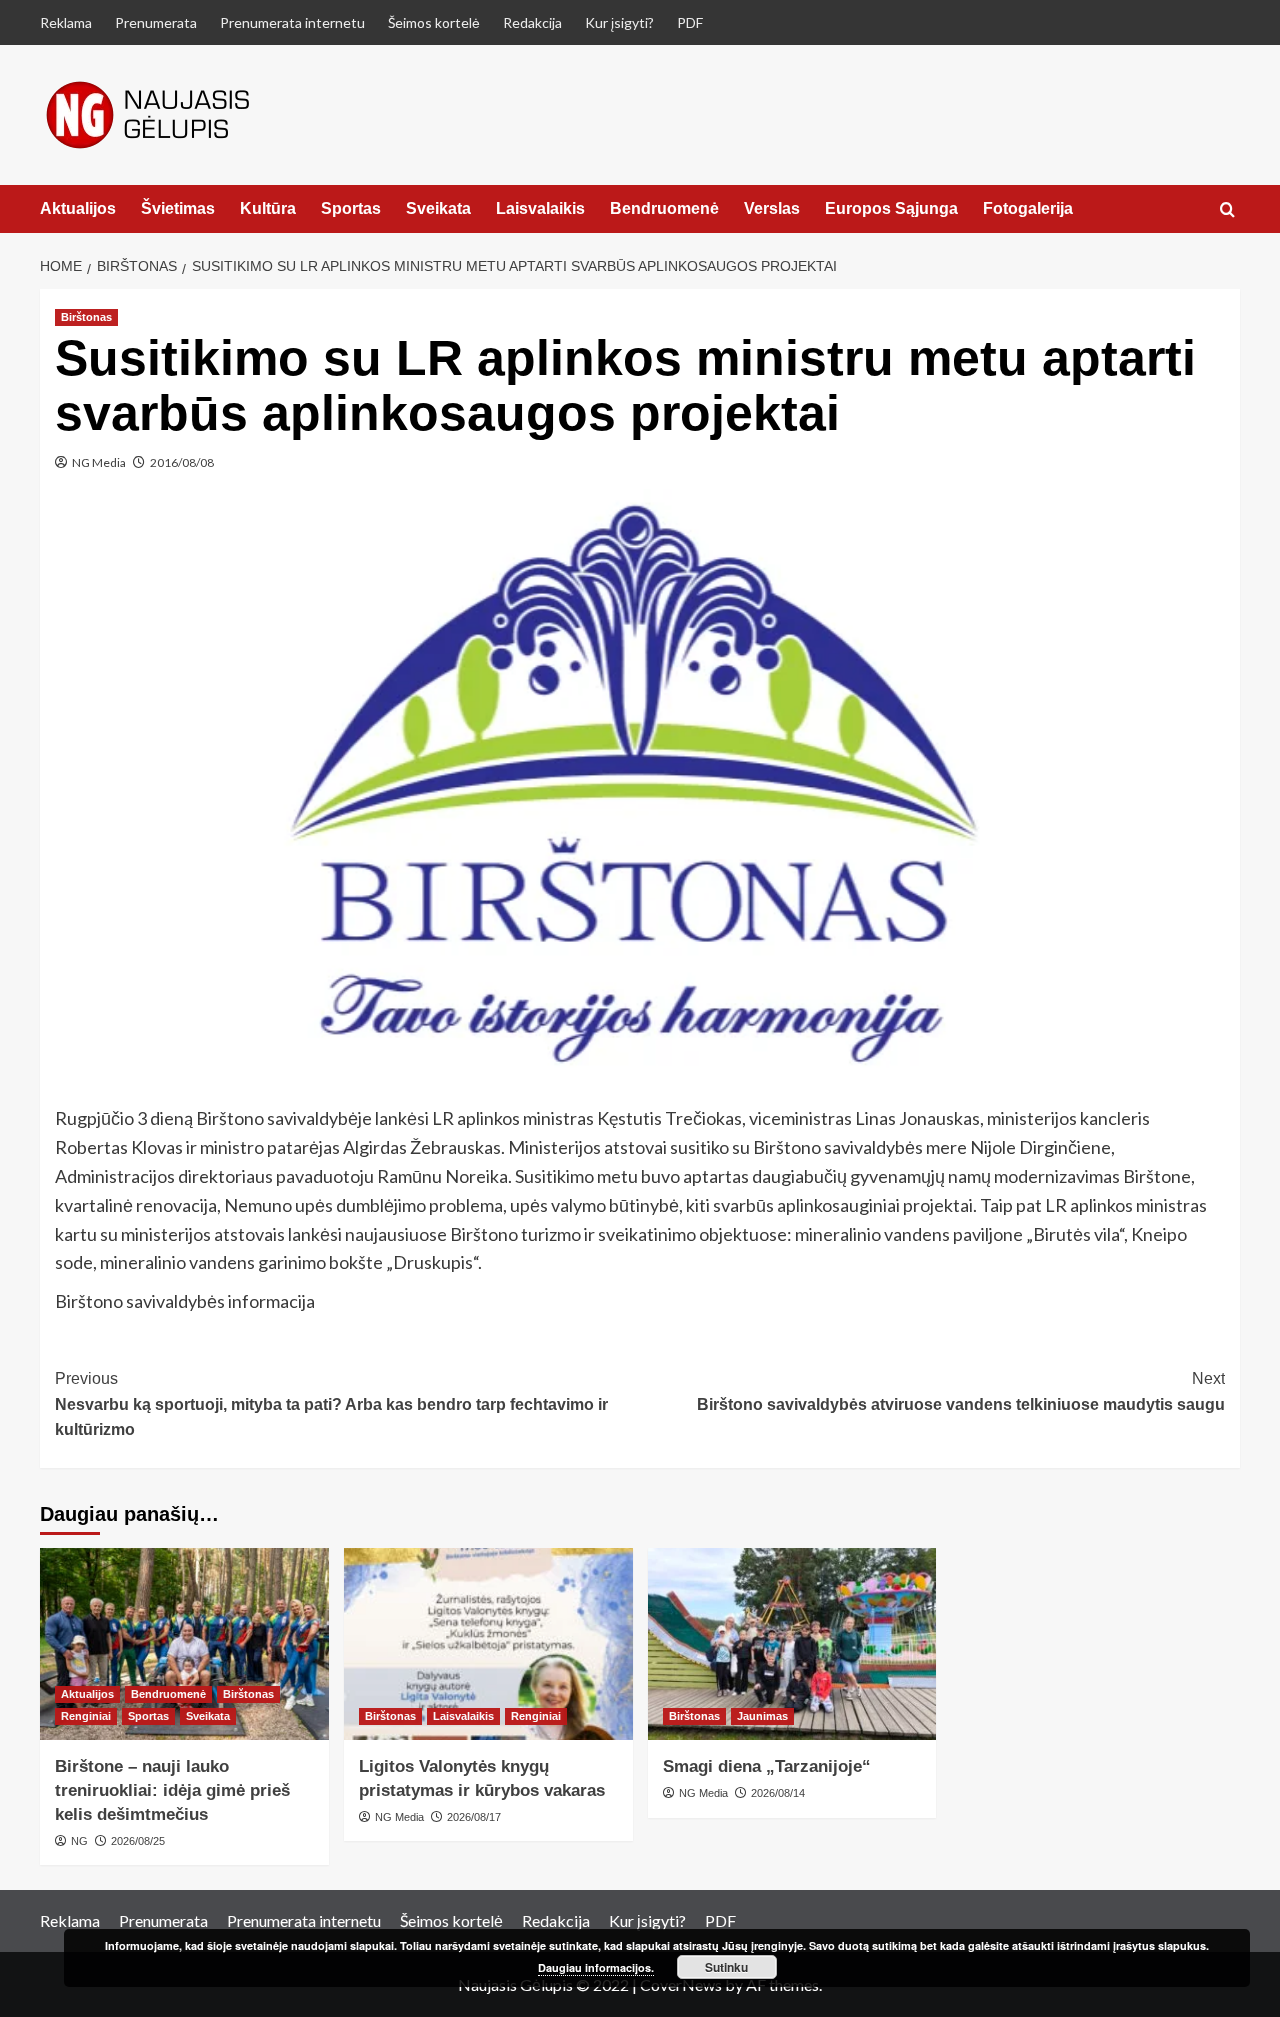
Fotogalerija (1028, 208)
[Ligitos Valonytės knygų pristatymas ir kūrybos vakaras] (488, 1644)
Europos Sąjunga (891, 208)
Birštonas (86, 317)
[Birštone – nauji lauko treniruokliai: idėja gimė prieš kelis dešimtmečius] (184, 1644)
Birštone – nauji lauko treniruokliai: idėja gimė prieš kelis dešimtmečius (172, 1790)
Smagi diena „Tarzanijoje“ (767, 1766)
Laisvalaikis (540, 208)
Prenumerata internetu (292, 22)
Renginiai (86, 1716)
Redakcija (532, 22)
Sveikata (438, 208)
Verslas (772, 208)
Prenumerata (156, 22)
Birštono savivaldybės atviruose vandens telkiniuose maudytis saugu (961, 1391)
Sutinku (726, 1967)
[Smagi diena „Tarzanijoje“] (792, 1644)
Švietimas (178, 208)
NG (79, 1841)
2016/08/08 (182, 462)
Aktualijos (78, 208)
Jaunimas (762, 1716)
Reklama (66, 22)
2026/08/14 (778, 1793)
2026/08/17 (474, 1817)
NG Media (99, 462)
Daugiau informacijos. (596, 1967)
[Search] (1227, 210)
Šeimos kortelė (434, 22)
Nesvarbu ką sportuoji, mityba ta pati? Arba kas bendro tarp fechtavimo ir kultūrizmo (331, 1404)
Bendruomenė (664, 208)
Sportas (351, 208)
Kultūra (268, 208)
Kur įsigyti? (619, 22)
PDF (690, 22)
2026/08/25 (138, 1841)
